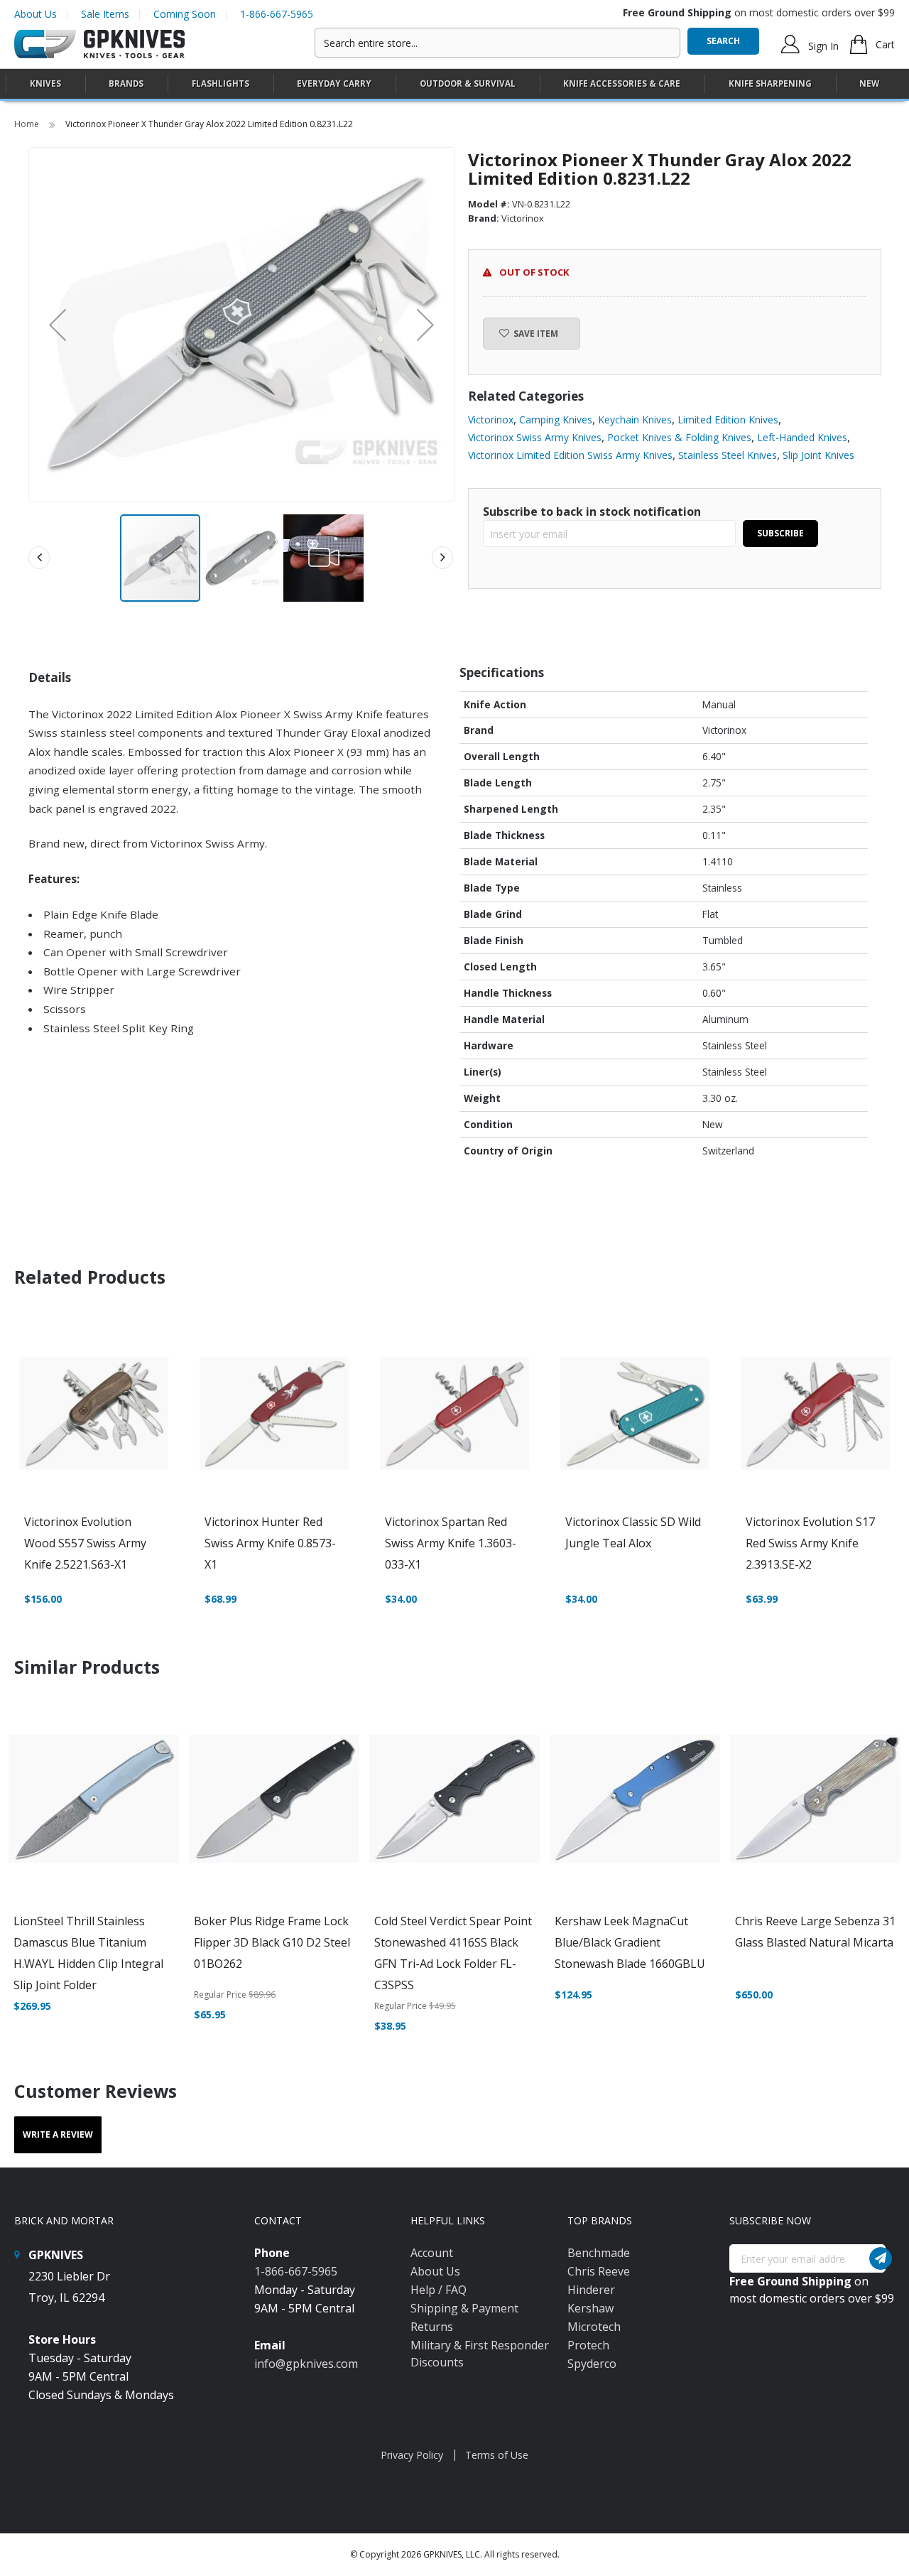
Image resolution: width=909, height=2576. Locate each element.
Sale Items (105, 14)
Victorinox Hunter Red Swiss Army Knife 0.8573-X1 (270, 1543)
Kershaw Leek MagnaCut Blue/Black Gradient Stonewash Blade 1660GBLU (630, 1942)
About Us (36, 14)
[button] (58, 325)
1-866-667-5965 (277, 14)
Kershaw (590, 2308)
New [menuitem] (869, 83)
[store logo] (99, 44)
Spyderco (592, 2364)
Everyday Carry (334, 83)
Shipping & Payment (464, 2308)
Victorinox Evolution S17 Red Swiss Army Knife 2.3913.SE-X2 (810, 1543)
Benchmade (599, 2253)
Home (28, 124)
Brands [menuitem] (126, 83)
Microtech (594, 2327)
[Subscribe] (881, 2258)
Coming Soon (185, 14)
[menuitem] (45, 83)
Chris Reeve (599, 2271)
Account (432, 2253)
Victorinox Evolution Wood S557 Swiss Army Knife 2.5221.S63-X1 (85, 1543)
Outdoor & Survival (468, 83)
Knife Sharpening (770, 83)
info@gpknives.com (306, 2364)
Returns (432, 2327)
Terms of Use (497, 2455)
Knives (45, 83)
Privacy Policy (412, 2455)
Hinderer (591, 2290)
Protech (588, 2345)
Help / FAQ (439, 2290)
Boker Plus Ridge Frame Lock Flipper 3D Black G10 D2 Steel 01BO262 (272, 1942)
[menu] (454, 84)
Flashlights (221, 83)
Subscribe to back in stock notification (592, 512)
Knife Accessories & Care (622, 83)
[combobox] (497, 43)
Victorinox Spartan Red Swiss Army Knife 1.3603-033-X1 (451, 1543)
